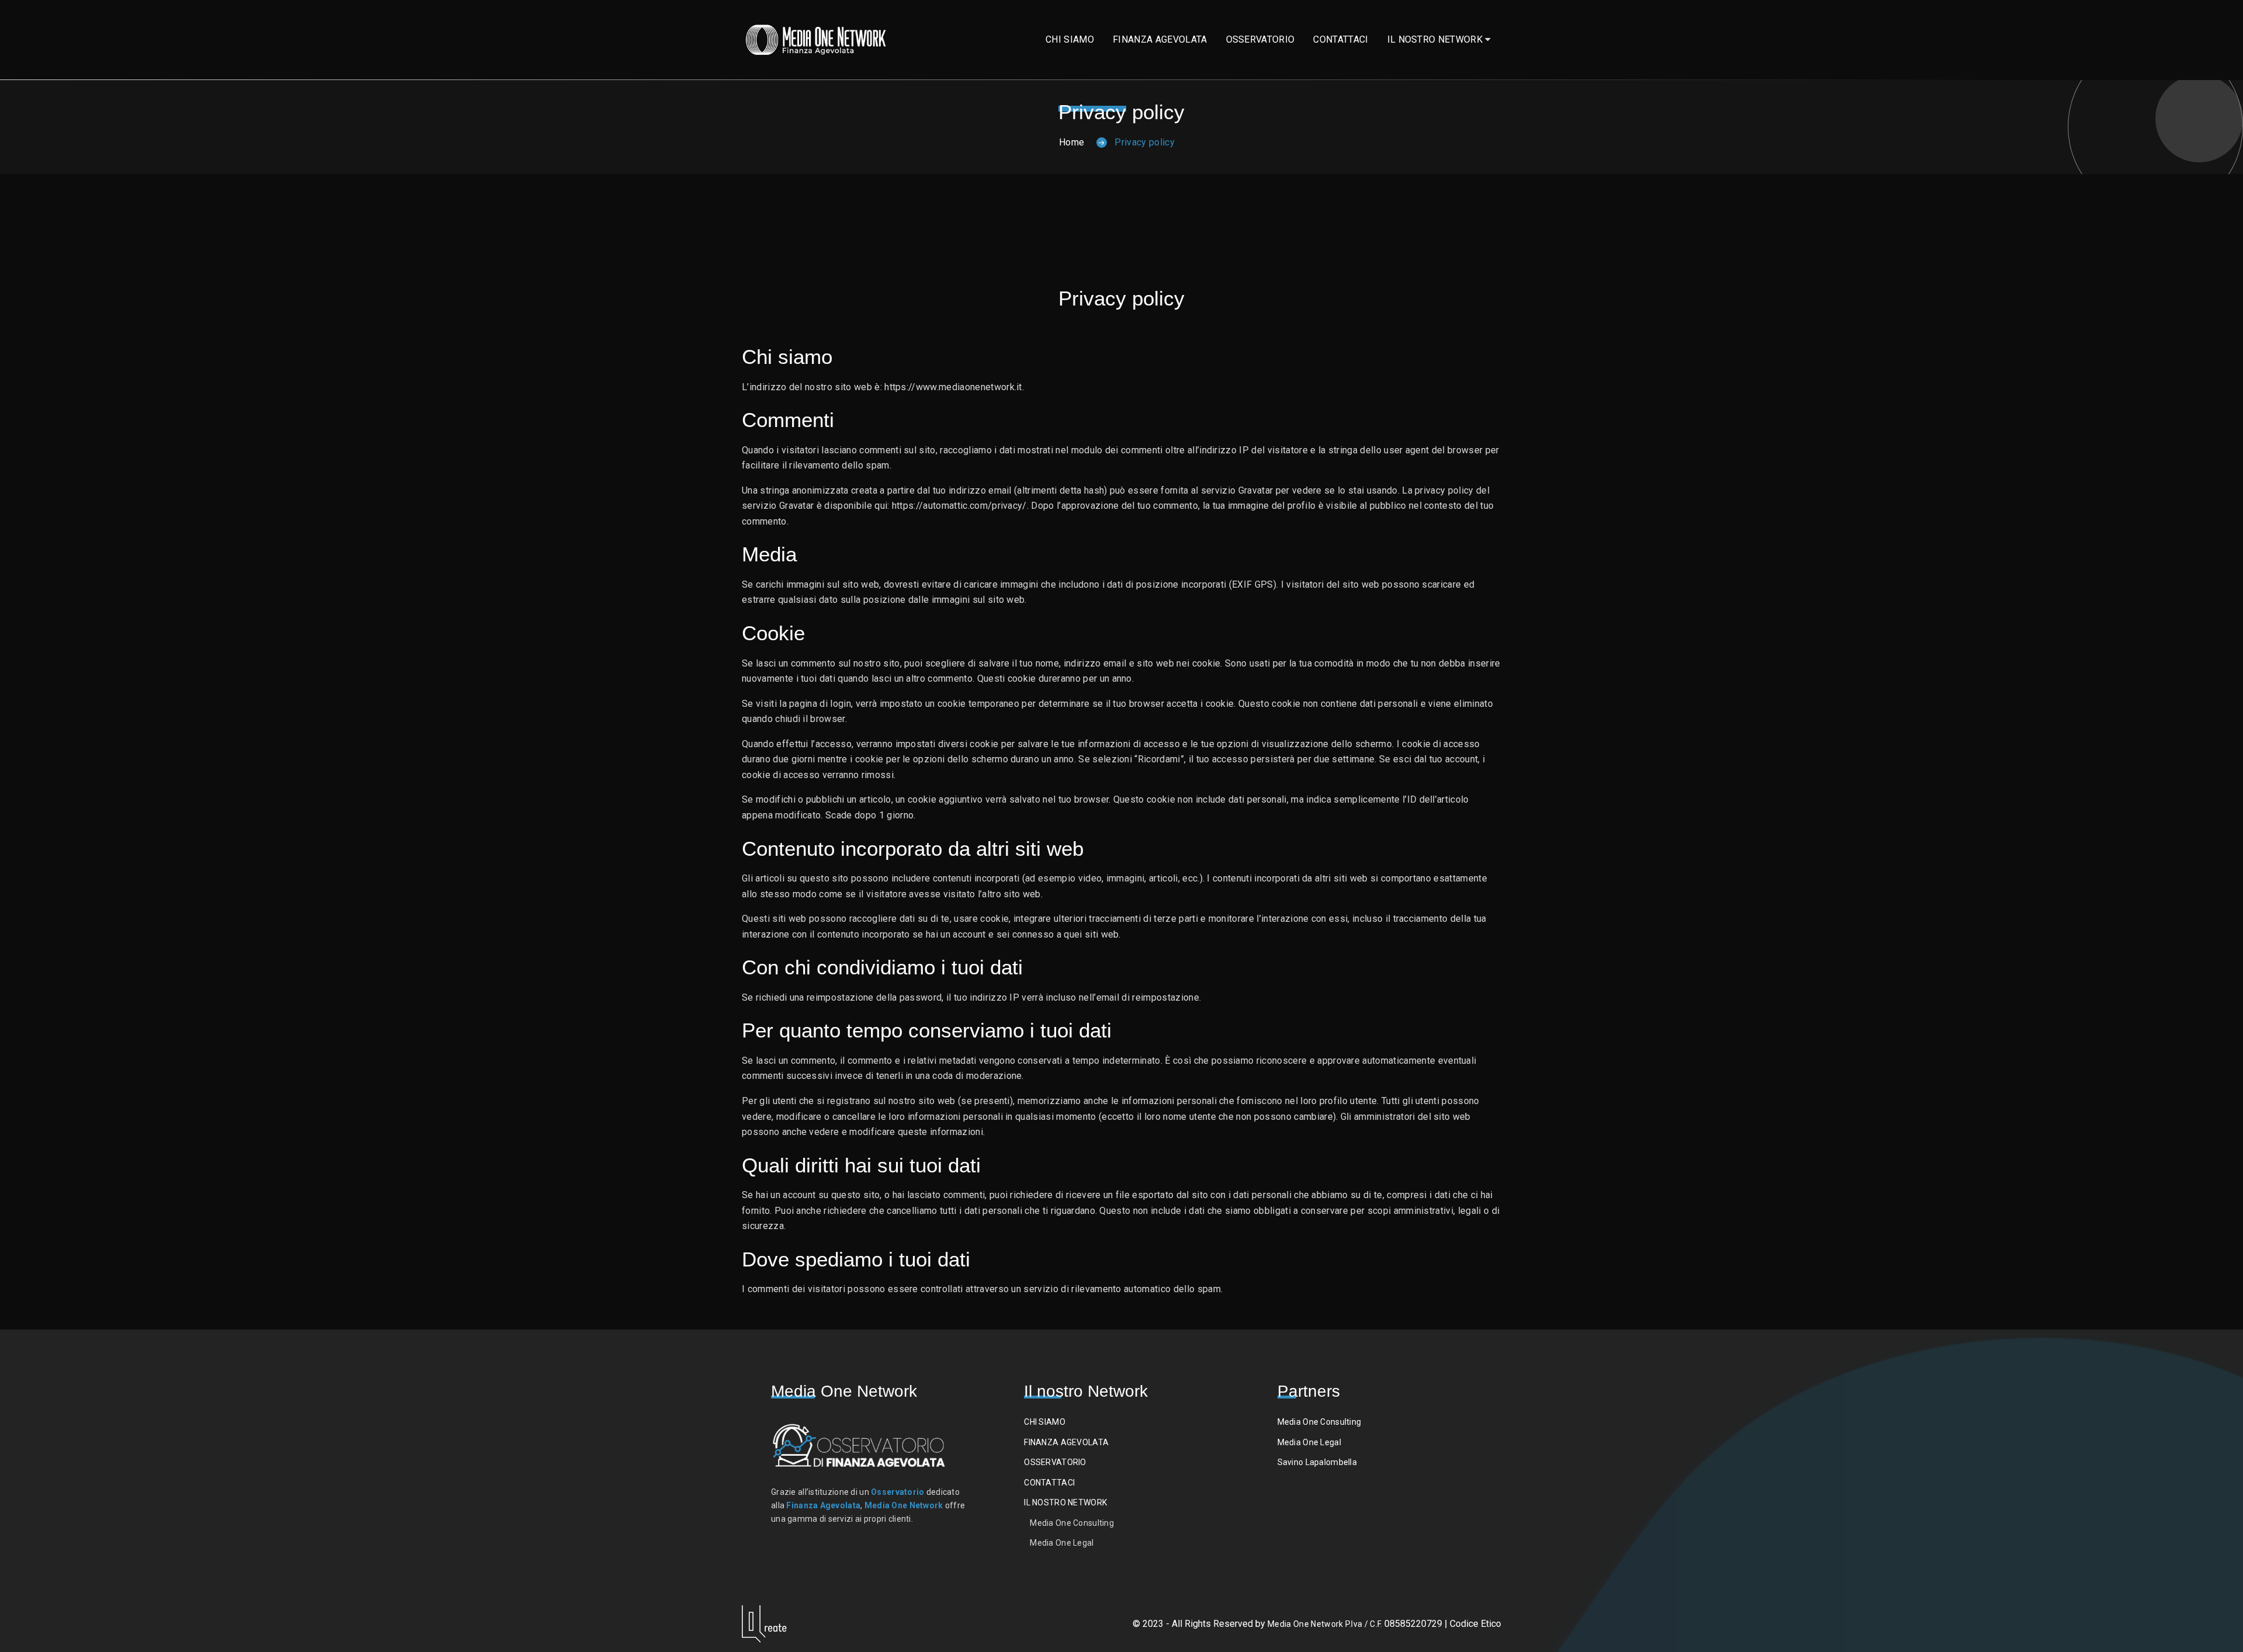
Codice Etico (1475, 1624)
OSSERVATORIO (1261, 39)
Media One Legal (1062, 1543)
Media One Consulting (1072, 1523)
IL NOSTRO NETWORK (1435, 39)
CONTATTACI (1341, 39)
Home (1072, 142)
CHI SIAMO (1070, 39)
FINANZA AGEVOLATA (1160, 39)
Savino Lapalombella (1317, 1462)
